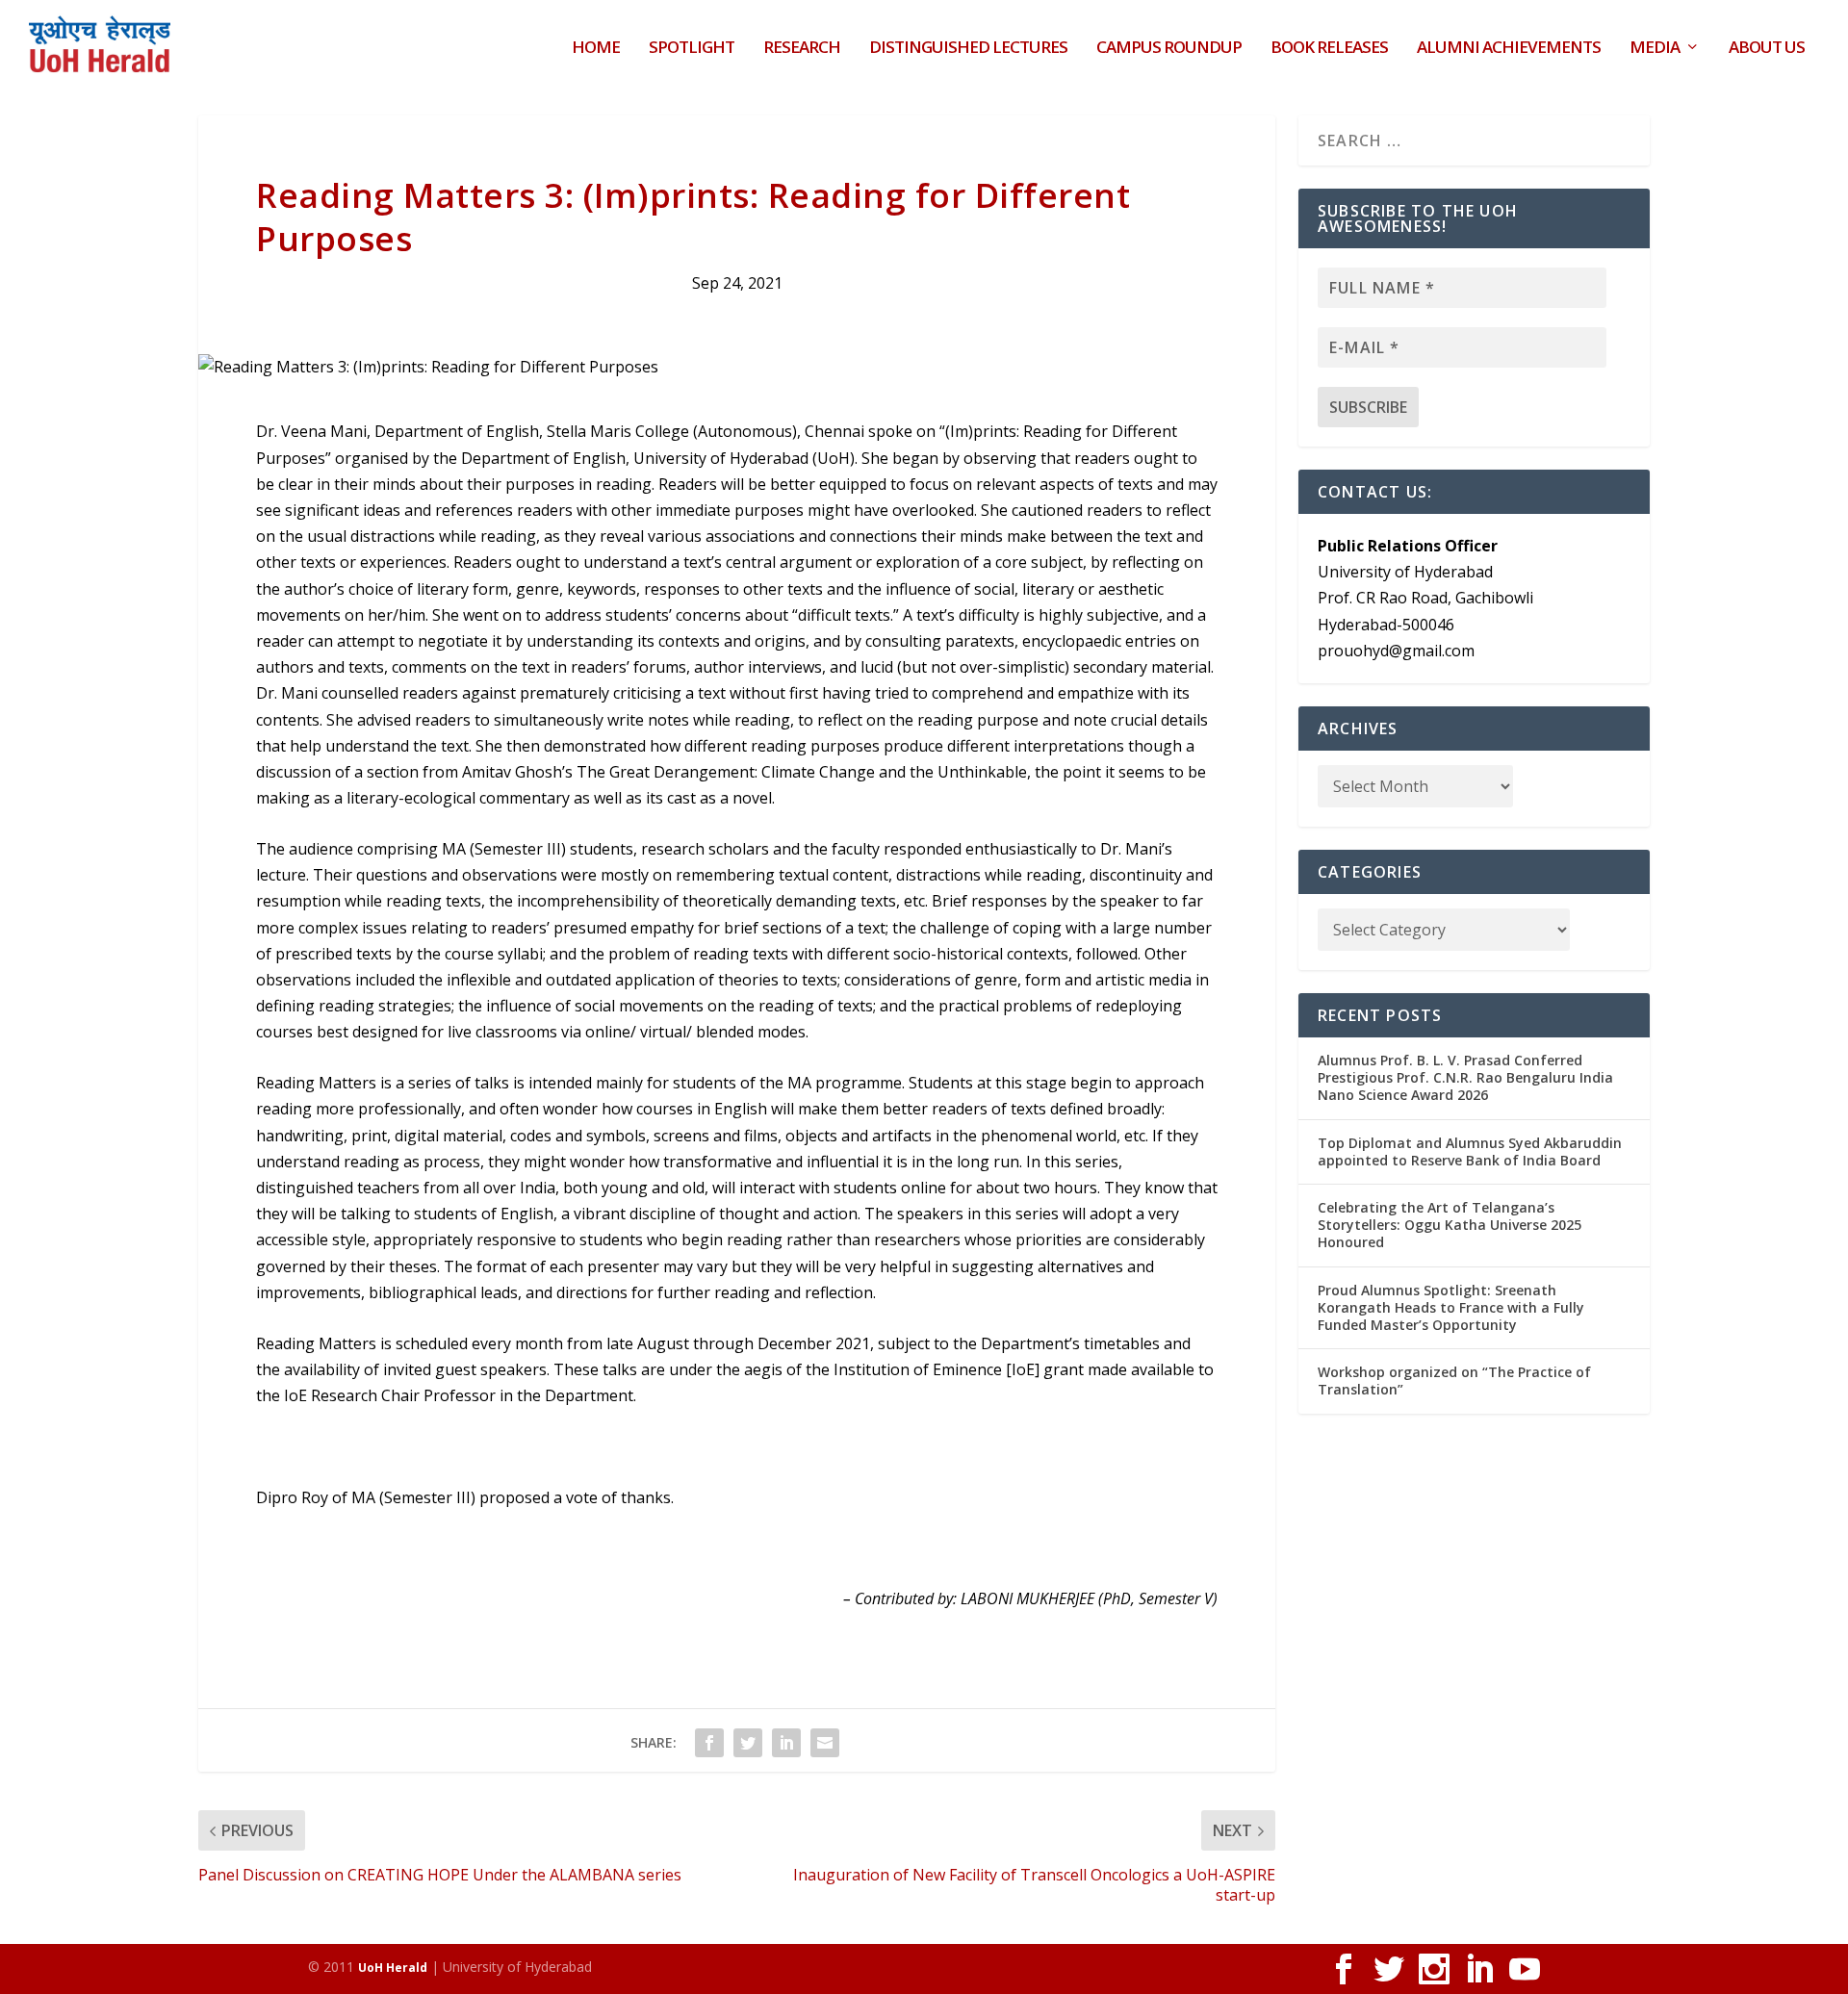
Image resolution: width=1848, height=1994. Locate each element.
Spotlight (692, 49)
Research (802, 49)
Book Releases (1329, 49)
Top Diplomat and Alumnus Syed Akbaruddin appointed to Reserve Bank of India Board (1470, 1151)
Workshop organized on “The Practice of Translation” (1454, 1380)
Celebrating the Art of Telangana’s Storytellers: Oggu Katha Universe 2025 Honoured (1450, 1225)
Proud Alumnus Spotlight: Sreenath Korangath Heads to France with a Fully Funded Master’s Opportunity (1451, 1307)
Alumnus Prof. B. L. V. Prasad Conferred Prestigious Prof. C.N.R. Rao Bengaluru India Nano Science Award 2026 (1465, 1077)
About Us (1767, 49)
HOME (596, 49)
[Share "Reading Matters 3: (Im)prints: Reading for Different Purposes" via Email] (825, 1743)
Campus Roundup (1169, 49)
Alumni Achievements (1509, 49)
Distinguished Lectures (968, 49)
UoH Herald (393, 1968)
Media (1655, 49)
